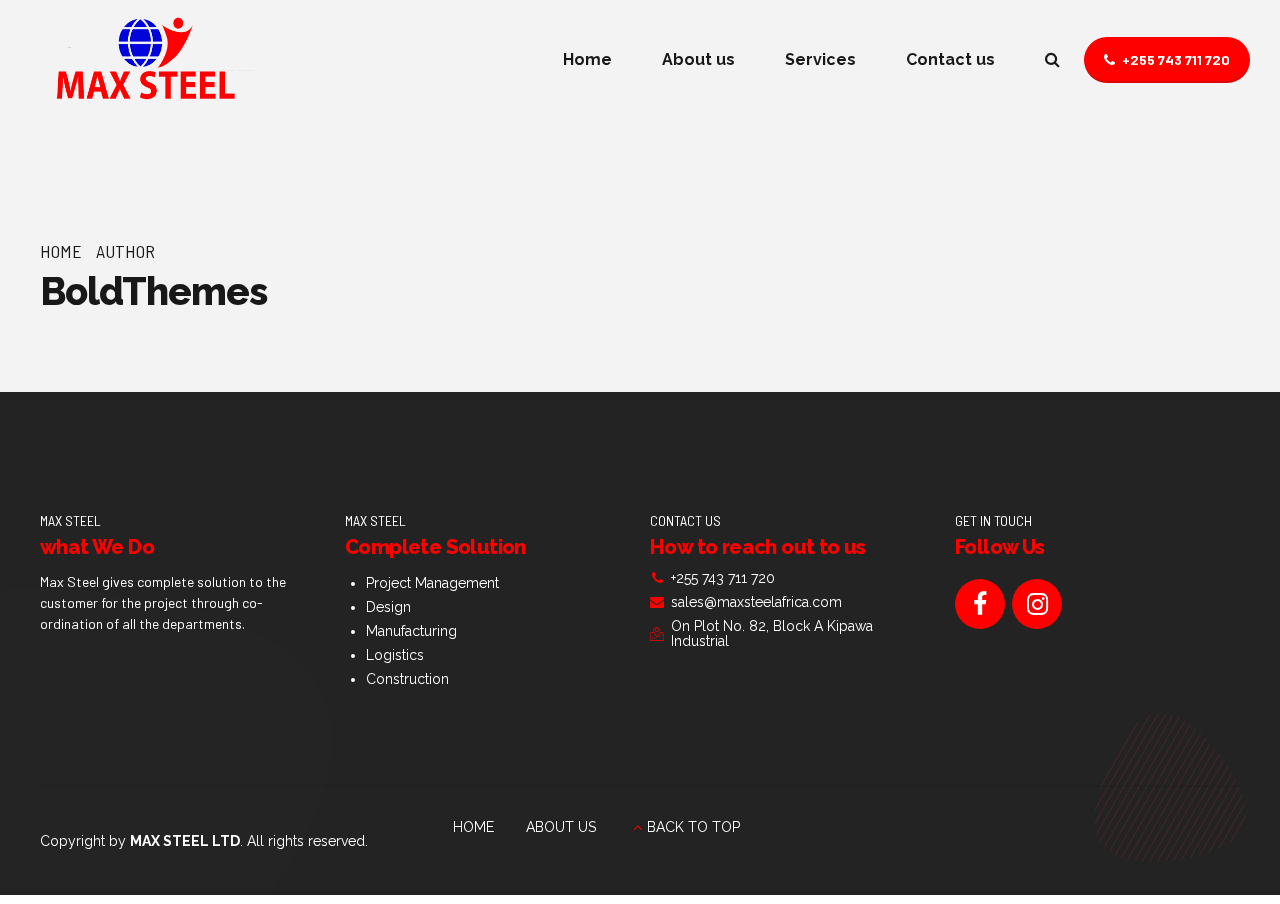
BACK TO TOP (693, 827)
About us (698, 59)
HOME (473, 827)
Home (587, 59)
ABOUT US (561, 827)
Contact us (950, 59)
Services (820, 59)
